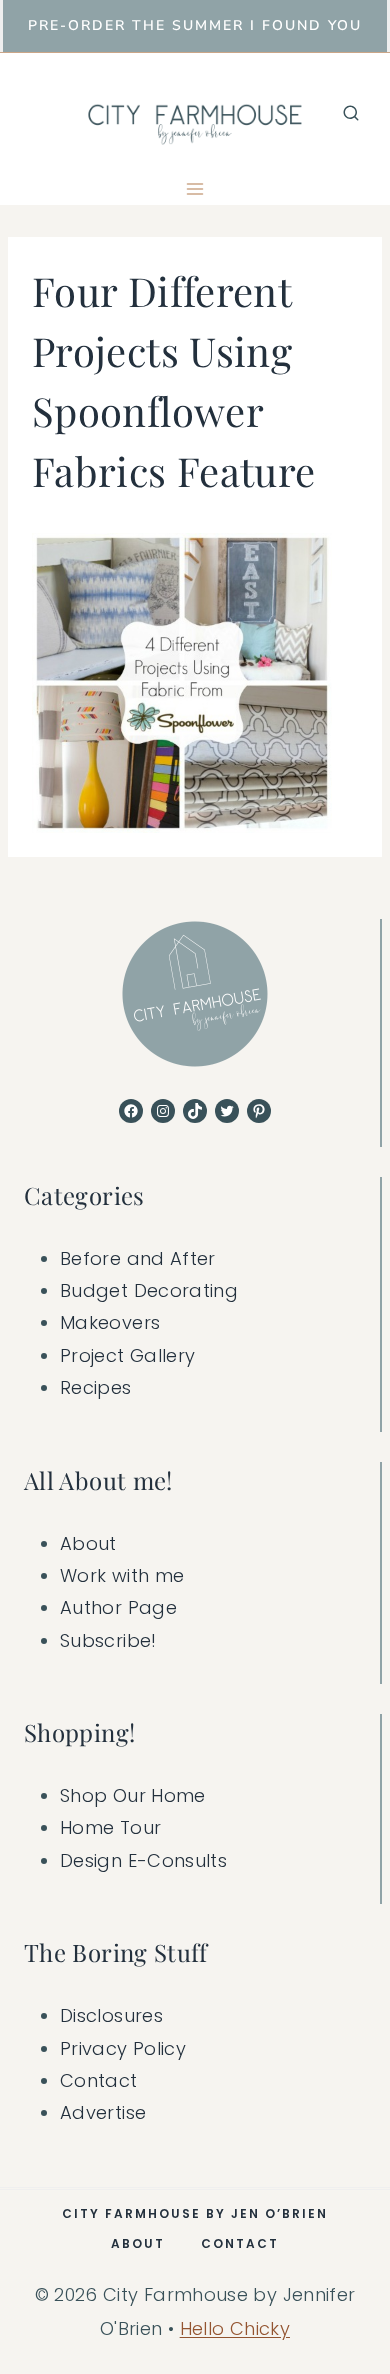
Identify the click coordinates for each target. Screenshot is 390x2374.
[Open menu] (195, 188)
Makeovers (110, 1322)
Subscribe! (108, 1640)
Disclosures (111, 2015)
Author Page (118, 1607)
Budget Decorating (149, 1290)
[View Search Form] (351, 113)
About (88, 1543)
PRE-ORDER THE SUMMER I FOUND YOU (195, 25)
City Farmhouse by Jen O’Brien (195, 2213)
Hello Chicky (235, 2328)
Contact (99, 2080)
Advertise (103, 2112)
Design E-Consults (143, 1860)
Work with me (122, 1575)
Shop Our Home (133, 1795)
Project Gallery (127, 1355)
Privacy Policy (123, 2048)
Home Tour (110, 1827)
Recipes (96, 1387)
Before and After (138, 1258)
